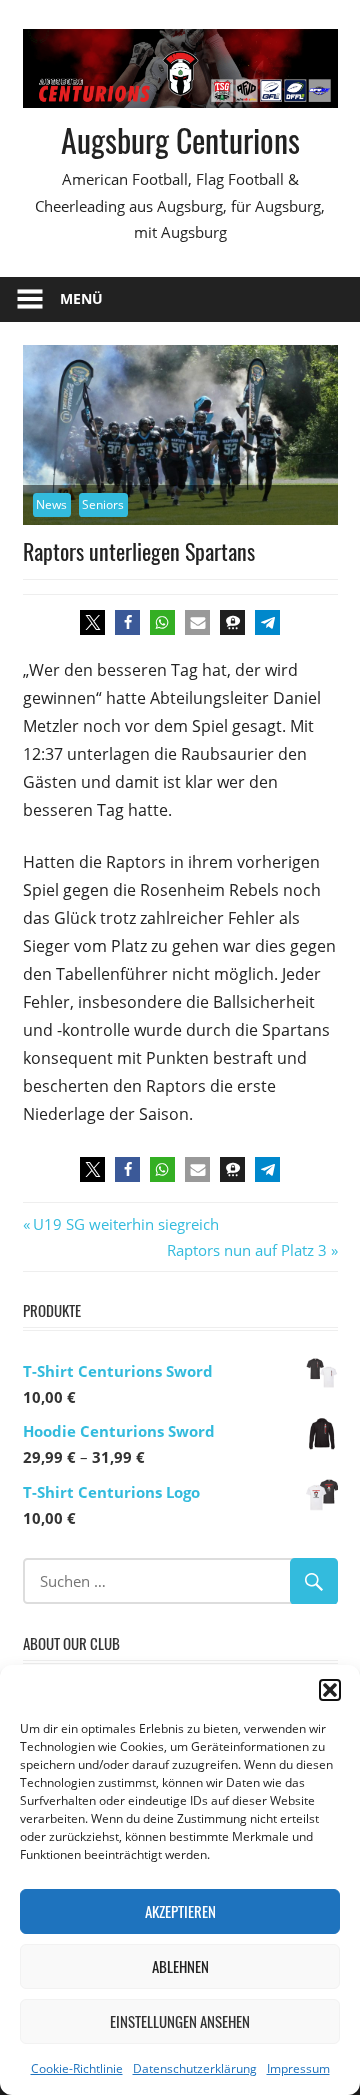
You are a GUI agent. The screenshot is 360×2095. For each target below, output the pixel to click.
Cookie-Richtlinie (77, 2068)
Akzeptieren (180, 1911)
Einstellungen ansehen (180, 2021)
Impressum (298, 2068)
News (51, 504)
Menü (81, 298)
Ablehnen (180, 1966)
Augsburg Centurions (180, 139)
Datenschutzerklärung (195, 2068)
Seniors (103, 504)
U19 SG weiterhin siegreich (125, 1224)
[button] (330, 1690)
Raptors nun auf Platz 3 (247, 1250)
